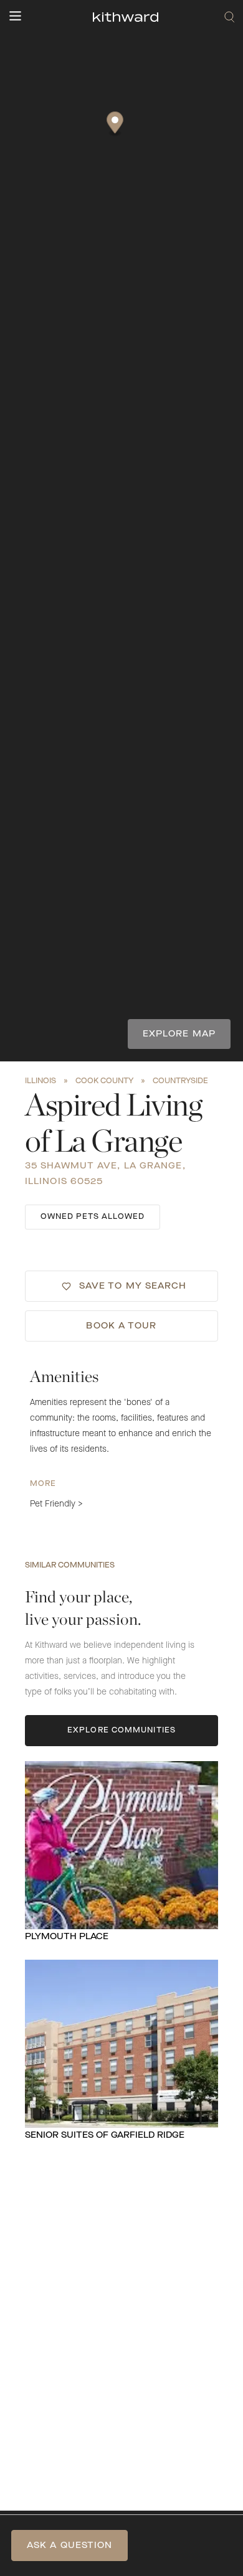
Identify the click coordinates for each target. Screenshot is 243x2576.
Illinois (40, 1081)
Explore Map (179, 1034)
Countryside (180, 1081)
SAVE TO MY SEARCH (133, 1286)
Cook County (104, 1081)
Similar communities (70, 1566)
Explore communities (121, 1731)
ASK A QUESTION (69, 2545)
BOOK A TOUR (121, 1326)
